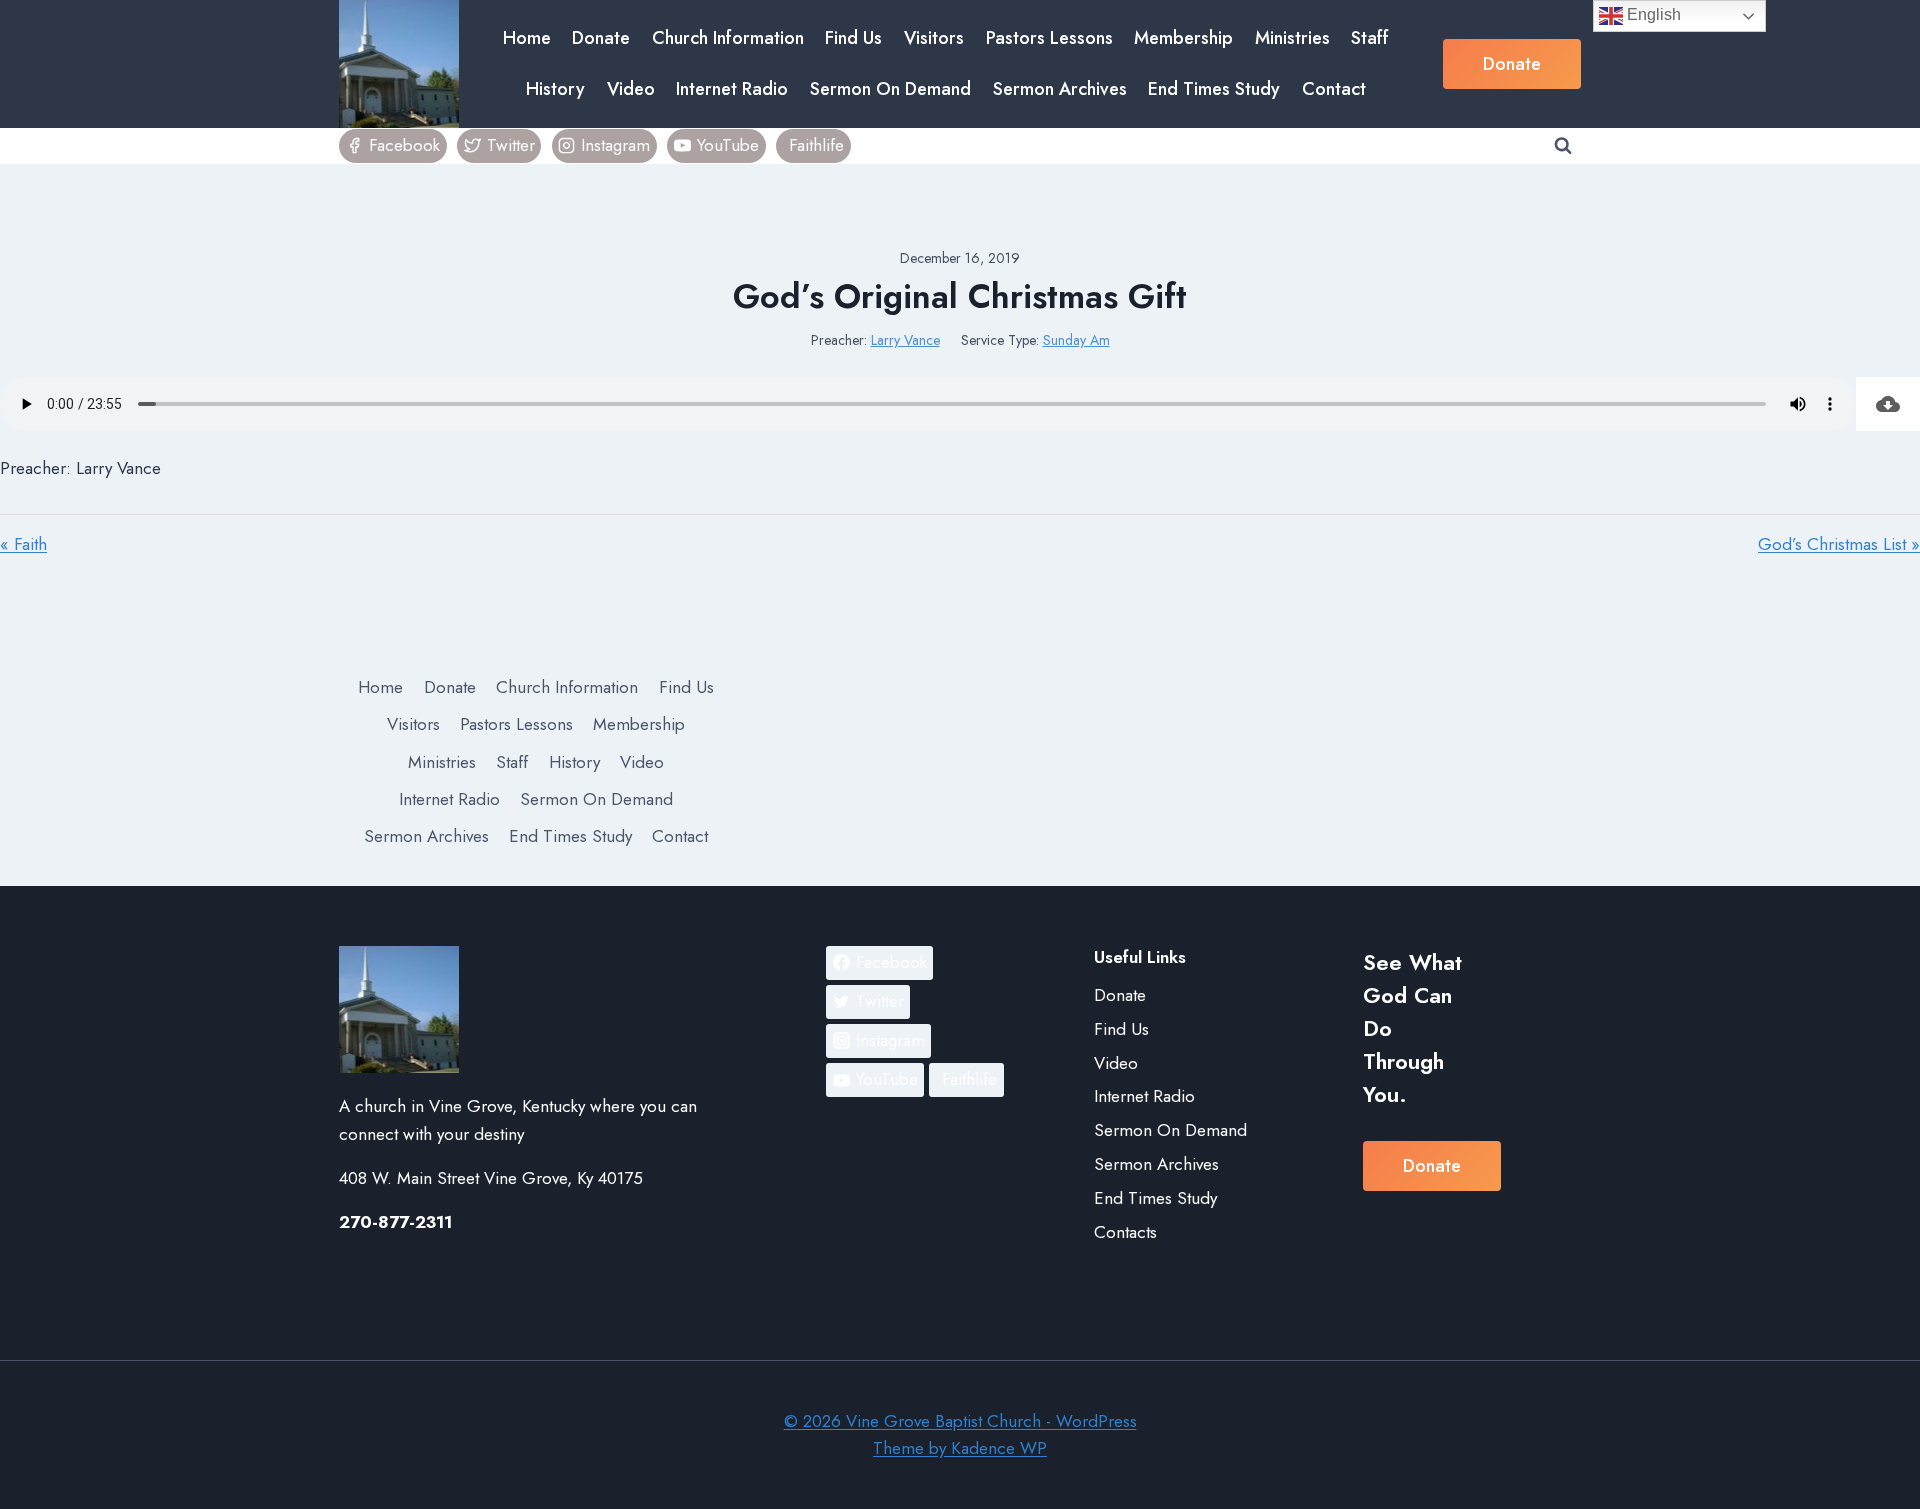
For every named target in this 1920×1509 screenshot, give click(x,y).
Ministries (1292, 38)
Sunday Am (1076, 340)
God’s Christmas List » (1839, 544)
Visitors (934, 38)
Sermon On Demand (890, 89)
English (1652, 14)
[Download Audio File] (1888, 404)
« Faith (23, 544)
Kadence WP (999, 1448)
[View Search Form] (1563, 146)
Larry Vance (905, 340)
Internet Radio (732, 89)
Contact (1334, 89)
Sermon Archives (1060, 89)
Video (631, 89)
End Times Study (1214, 89)
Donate (601, 38)
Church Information (728, 38)
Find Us (853, 38)
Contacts (1125, 1232)
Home (527, 38)
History (555, 89)
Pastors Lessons (1049, 38)
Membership (1183, 38)
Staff (1370, 38)
